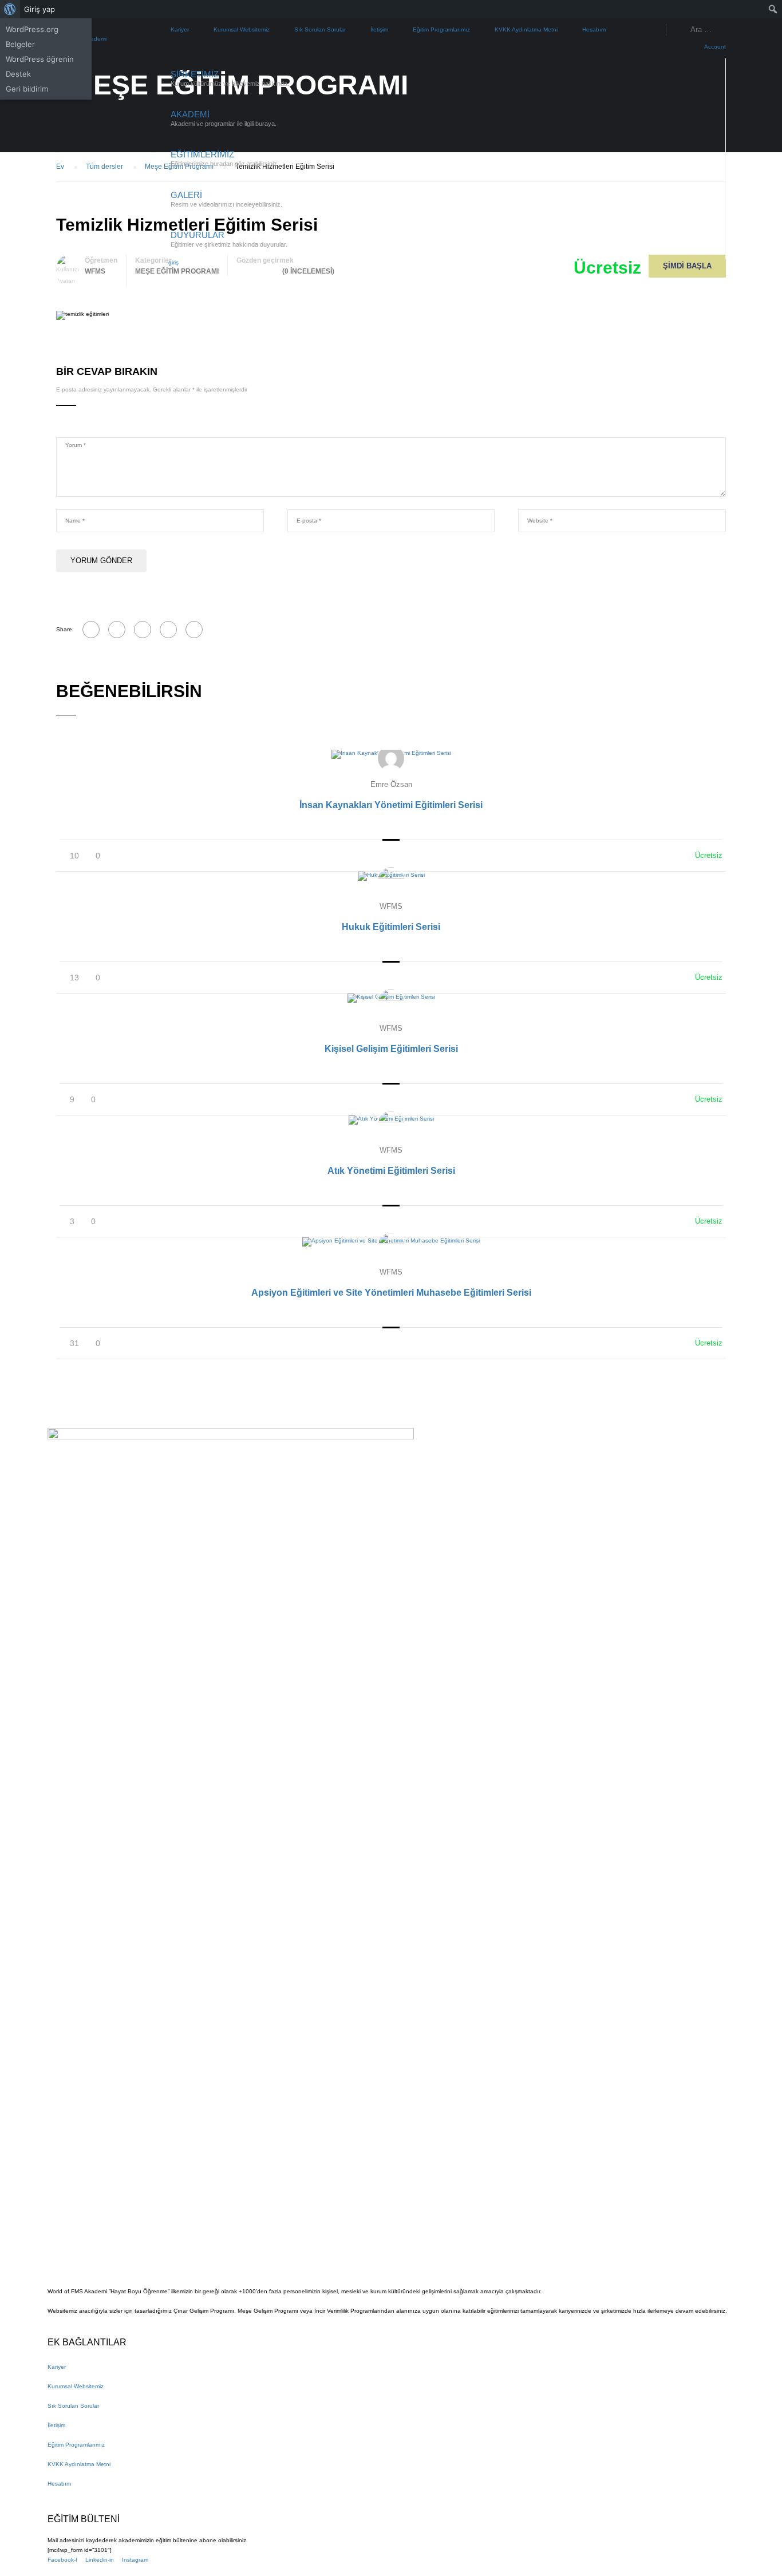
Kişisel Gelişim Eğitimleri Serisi (391, 1049)
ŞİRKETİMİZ (195, 74)
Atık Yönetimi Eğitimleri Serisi (391, 1171)
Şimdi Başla (687, 266)
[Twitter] (143, 630)
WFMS (391, 906)
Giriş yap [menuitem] (40, 9)
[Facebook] (91, 630)
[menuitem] (10, 9)
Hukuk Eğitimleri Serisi (391, 927)
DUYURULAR (198, 235)
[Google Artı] (117, 630)
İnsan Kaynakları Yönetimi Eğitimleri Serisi (391, 805)
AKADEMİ (190, 114)
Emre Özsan (391, 784)
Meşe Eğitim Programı (177, 271)
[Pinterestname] (168, 630)
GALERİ (186, 195)
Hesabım (594, 29)
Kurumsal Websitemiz (242, 29)
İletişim (379, 29)
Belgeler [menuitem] (20, 44)
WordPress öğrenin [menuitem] (40, 59)
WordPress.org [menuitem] (32, 29)
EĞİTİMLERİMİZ (202, 154)
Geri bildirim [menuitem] (27, 89)
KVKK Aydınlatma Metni (526, 29)
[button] (170, 262)
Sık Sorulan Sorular (320, 29)
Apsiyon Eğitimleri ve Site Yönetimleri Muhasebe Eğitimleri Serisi (391, 1293)
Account (715, 47)
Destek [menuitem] (18, 74)
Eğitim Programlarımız (441, 29)
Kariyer (180, 29)
